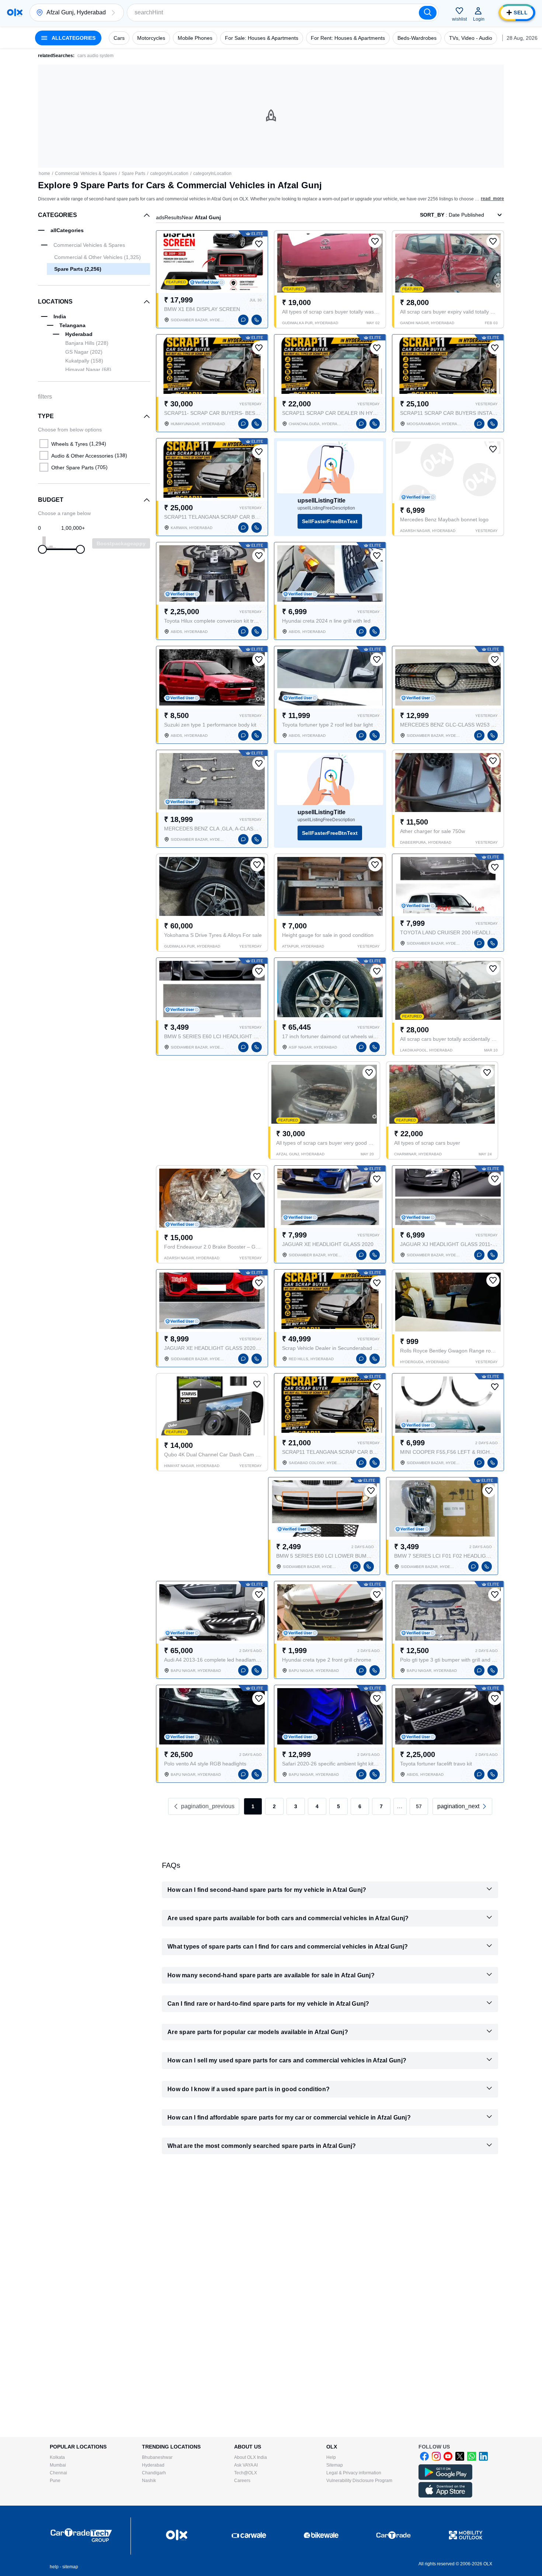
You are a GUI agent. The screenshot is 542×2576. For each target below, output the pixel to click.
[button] (113, 13)
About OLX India (251, 2457)
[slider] (42, 549)
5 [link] (338, 1806)
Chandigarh (154, 2473)
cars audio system (95, 56)
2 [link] (274, 1806)
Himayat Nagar (88, 370)
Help (331, 2457)
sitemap (70, 2567)
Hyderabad (153, 2465)
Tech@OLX (246, 2473)
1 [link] (253, 1806)
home (44, 174)
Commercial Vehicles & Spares (86, 174)
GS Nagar (84, 352)
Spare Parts (133, 174)
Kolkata (57, 2457)
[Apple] (445, 2496)
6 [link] (360, 1806)
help (54, 2567)
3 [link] (296, 1806)
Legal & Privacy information (354, 2473)
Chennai (58, 2473)
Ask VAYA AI (246, 2465)
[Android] (445, 2478)
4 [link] (317, 1806)
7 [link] (381, 1806)
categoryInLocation (169, 174)
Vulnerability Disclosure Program (359, 2481)
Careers (242, 2481)
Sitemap (335, 2465)
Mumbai (58, 2465)
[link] (462, 1806)
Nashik (149, 2481)
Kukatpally (84, 361)
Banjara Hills (87, 343)
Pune (55, 2481)
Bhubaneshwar (157, 2457)
